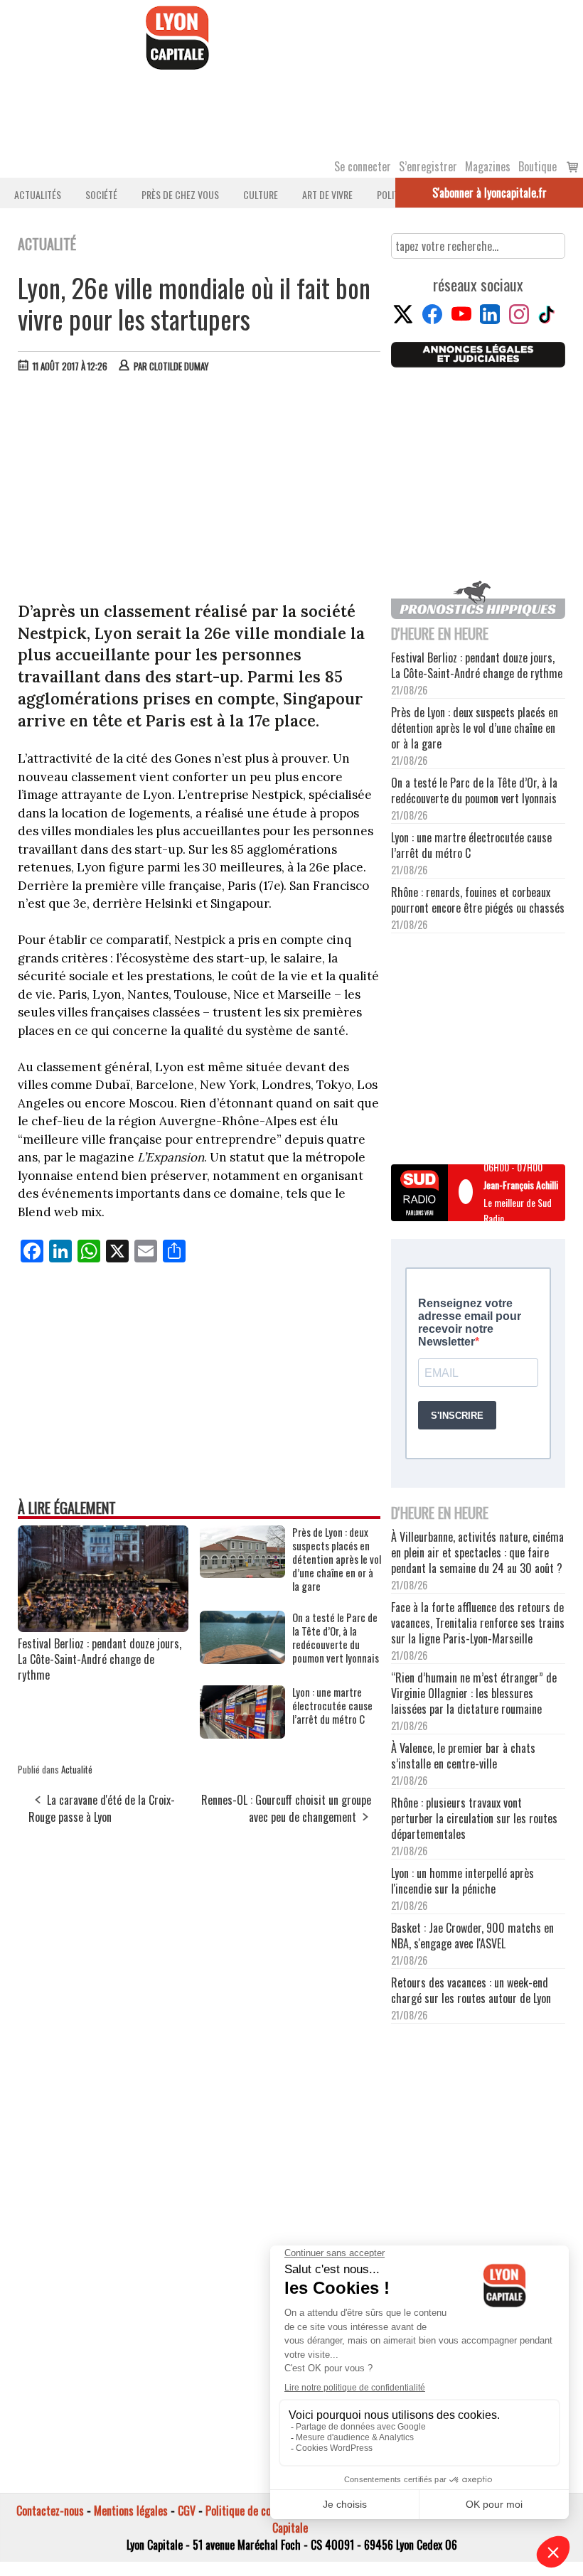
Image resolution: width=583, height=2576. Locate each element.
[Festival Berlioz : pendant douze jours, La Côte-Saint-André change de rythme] (103, 1627)
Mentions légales (131, 2511)
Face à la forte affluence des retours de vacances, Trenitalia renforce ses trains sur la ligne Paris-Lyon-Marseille (478, 1623)
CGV (187, 2511)
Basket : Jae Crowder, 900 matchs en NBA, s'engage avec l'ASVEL (472, 1936)
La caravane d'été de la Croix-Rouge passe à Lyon (102, 1808)
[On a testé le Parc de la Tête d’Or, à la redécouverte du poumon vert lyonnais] (242, 1659)
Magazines (488, 166)
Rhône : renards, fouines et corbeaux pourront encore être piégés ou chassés (478, 900)
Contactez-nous (50, 2511)
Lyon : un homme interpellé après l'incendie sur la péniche (462, 1881)
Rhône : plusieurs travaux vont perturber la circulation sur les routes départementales (474, 1818)
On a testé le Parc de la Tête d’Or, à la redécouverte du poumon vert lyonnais (336, 1638)
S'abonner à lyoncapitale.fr (490, 193)
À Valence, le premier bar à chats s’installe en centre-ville (463, 1756)
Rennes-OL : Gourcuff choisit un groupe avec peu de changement (286, 1808)
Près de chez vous (180, 194)
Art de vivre (327, 194)
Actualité (77, 1769)
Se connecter (363, 166)
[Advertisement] (200, 490)
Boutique (537, 166)
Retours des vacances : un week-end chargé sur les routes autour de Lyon (471, 1990)
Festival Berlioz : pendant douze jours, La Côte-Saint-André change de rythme (100, 1659)
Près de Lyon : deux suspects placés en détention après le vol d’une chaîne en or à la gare (337, 1559)
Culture (261, 194)
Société (101, 194)
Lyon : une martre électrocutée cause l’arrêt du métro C (332, 1706)
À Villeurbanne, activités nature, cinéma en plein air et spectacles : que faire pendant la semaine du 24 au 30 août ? (477, 1552)
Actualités (38, 194)
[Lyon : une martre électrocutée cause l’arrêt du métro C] (242, 1734)
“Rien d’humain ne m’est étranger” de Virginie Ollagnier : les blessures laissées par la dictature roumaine (474, 1693)
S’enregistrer (428, 166)
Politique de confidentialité (265, 2511)
